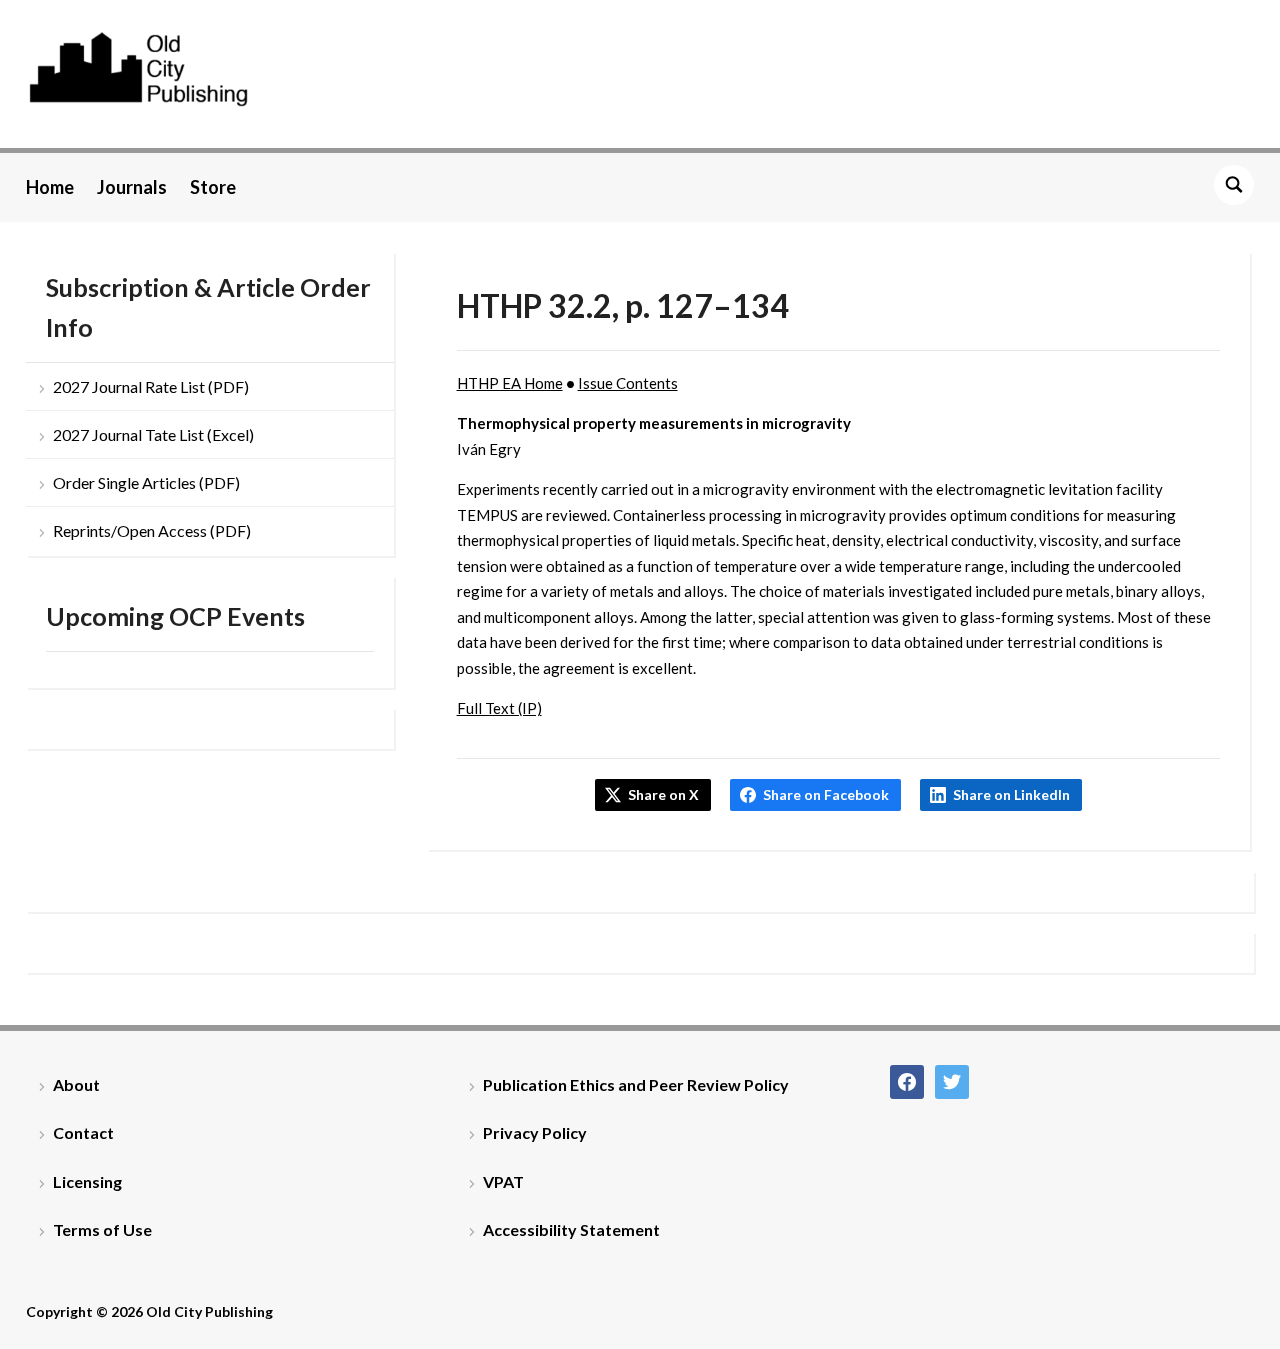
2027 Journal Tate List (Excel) (153, 434)
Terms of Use (102, 1229)
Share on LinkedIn (1011, 794)
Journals (132, 187)
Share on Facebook (826, 794)
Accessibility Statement (571, 1229)
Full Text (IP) (499, 708)
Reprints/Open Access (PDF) (152, 530)
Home (50, 187)
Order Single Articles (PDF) (146, 482)
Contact (83, 1132)
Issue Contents (628, 383)
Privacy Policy (535, 1132)
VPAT (503, 1181)
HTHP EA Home (510, 383)
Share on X (663, 794)
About (76, 1084)
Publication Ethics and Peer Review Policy (636, 1084)
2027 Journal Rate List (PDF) (151, 386)
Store (213, 187)
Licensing (87, 1181)
